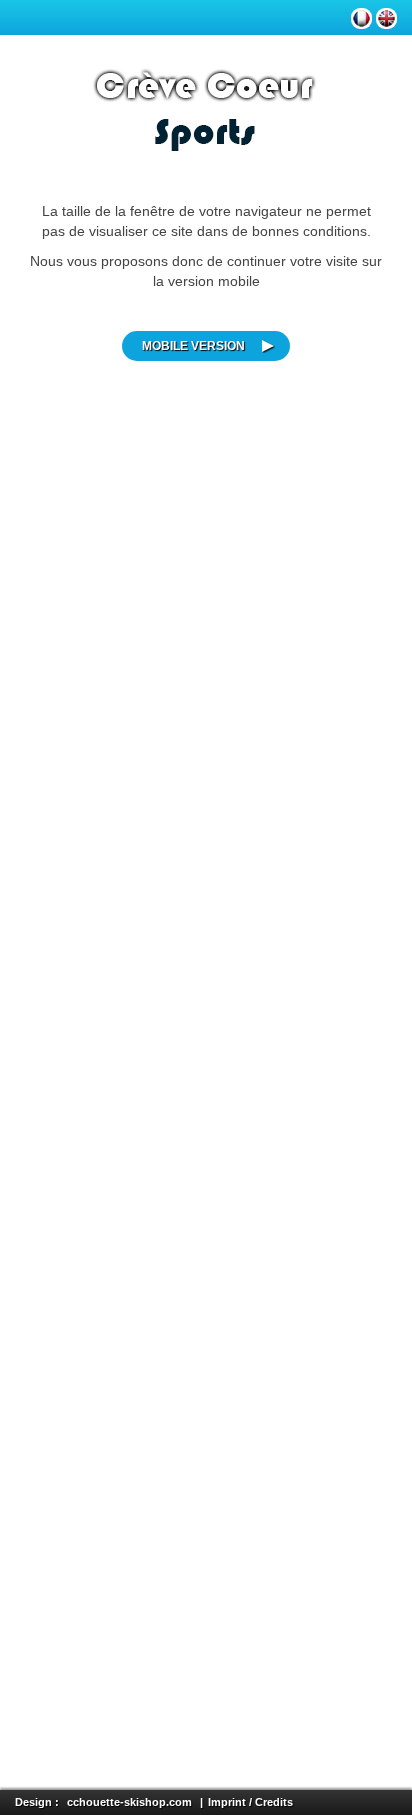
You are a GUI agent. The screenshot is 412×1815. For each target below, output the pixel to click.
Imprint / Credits (250, 1802)
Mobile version (193, 346)
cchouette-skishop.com (129, 1802)
